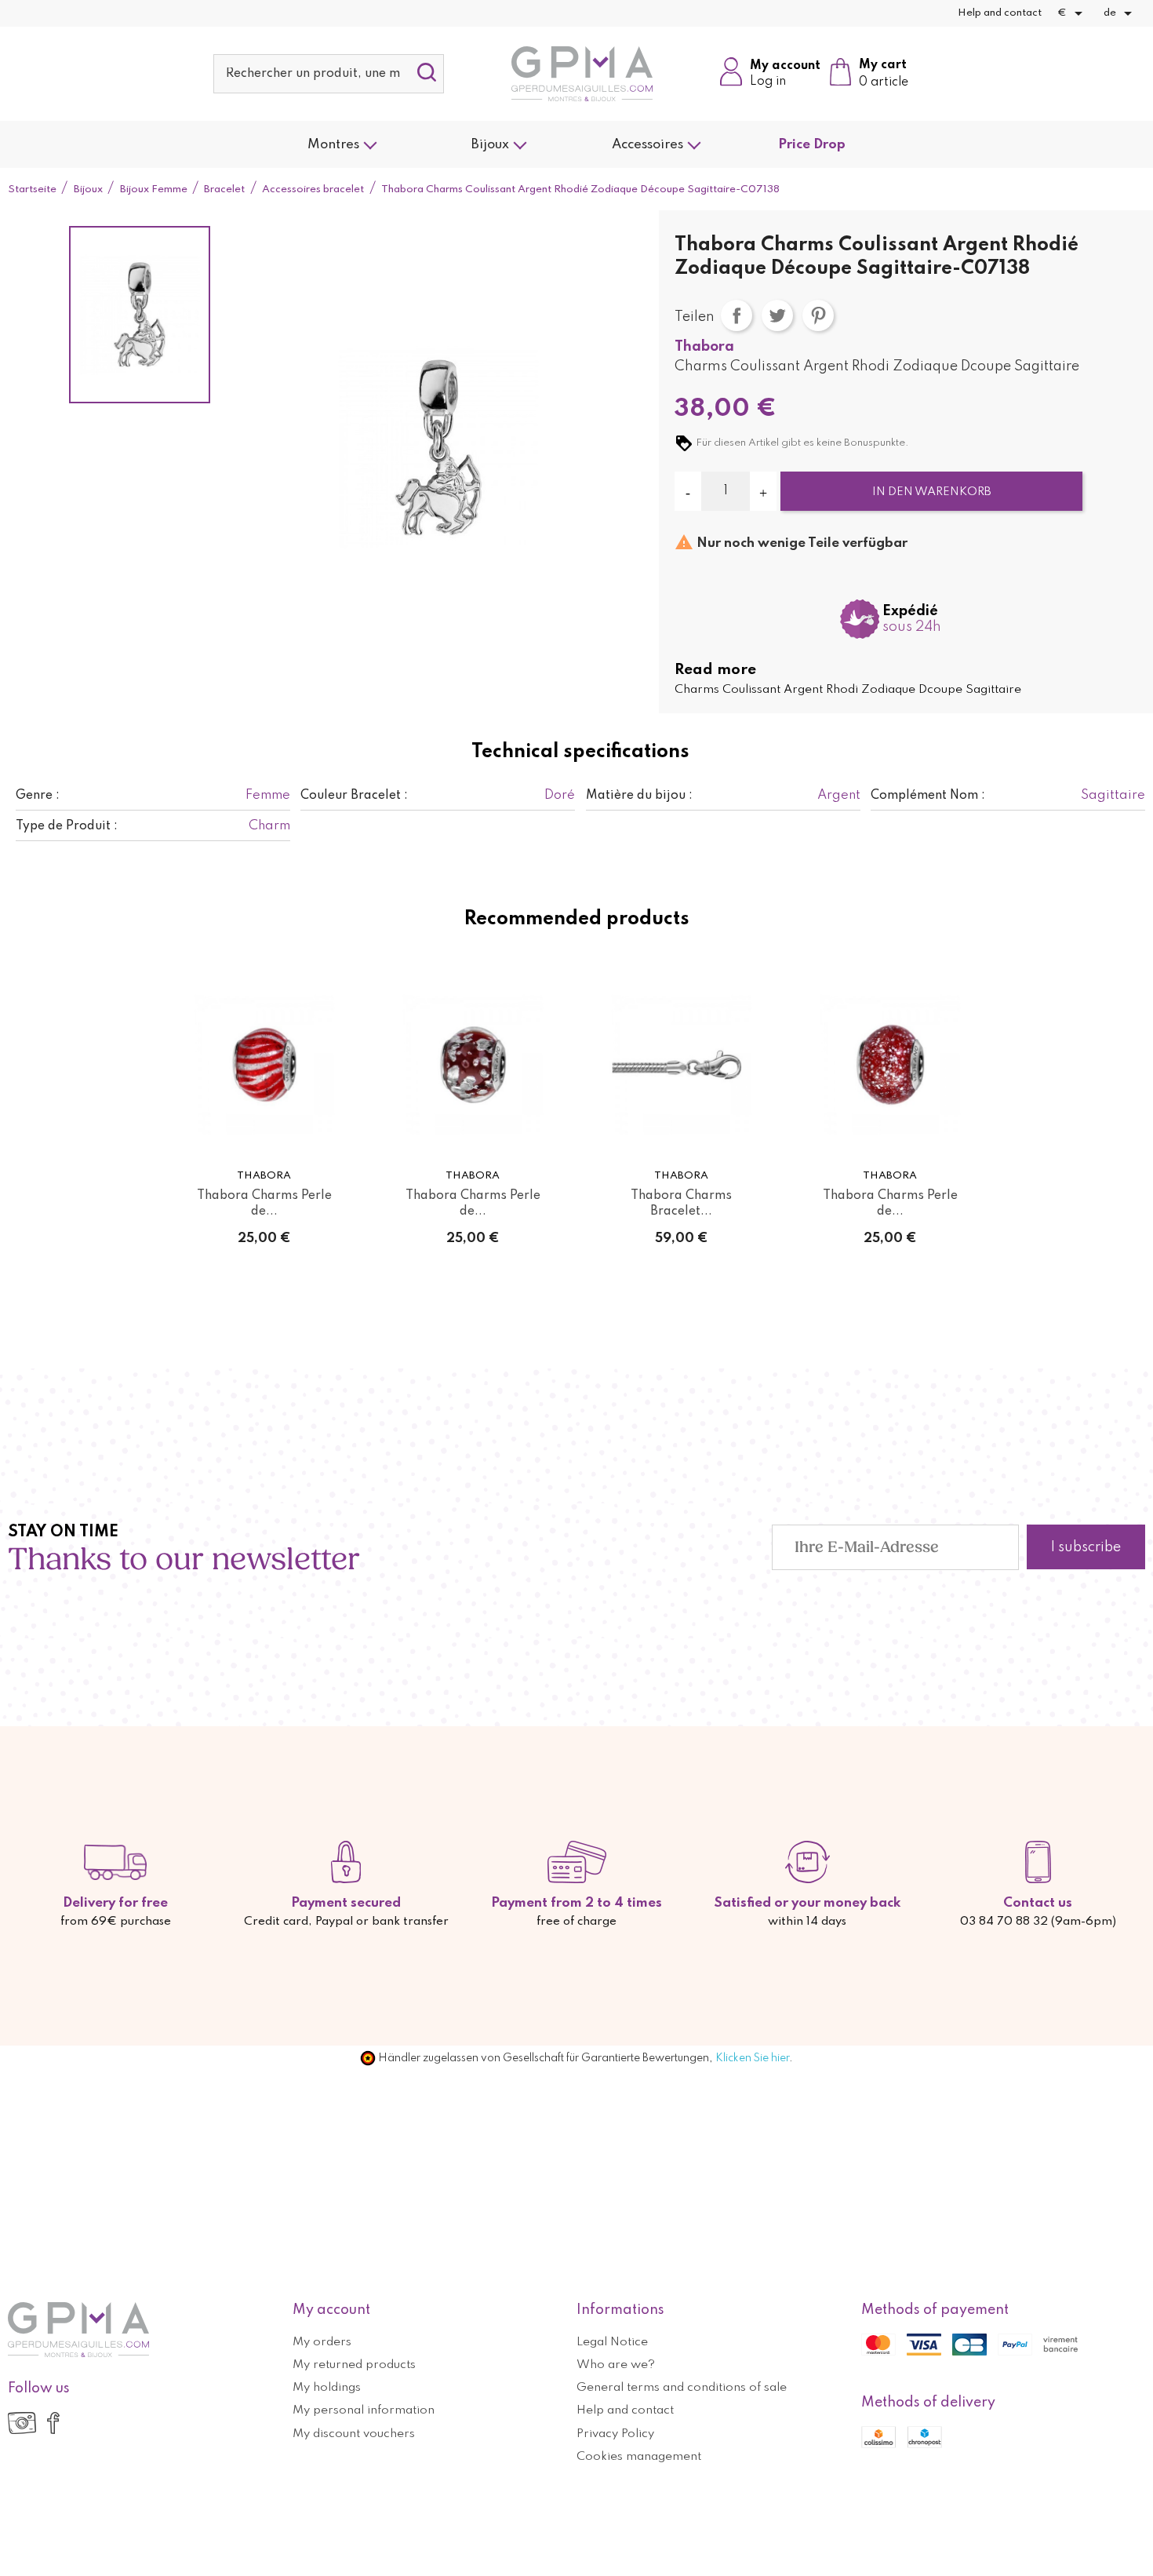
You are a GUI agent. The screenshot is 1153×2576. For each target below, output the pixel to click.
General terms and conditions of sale (682, 2388)
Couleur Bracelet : (354, 796)
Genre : (38, 796)
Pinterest (818, 315)
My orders (322, 2342)
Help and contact (1000, 13)
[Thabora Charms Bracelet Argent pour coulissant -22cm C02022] (682, 1065)
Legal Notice (612, 2342)
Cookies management (639, 2457)
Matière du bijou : (639, 796)
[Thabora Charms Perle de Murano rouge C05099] (890, 1065)
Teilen (737, 315)
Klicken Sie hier (752, 2058)
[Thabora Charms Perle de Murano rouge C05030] (264, 1065)
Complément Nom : (928, 796)
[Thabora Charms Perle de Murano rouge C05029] (473, 1065)
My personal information (364, 2410)
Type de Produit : (67, 826)
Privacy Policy (615, 2434)
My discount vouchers (354, 2434)
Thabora (704, 347)
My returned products (354, 2365)
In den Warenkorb (932, 492)
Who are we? (616, 2365)
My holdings (327, 2388)
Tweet (777, 315)
